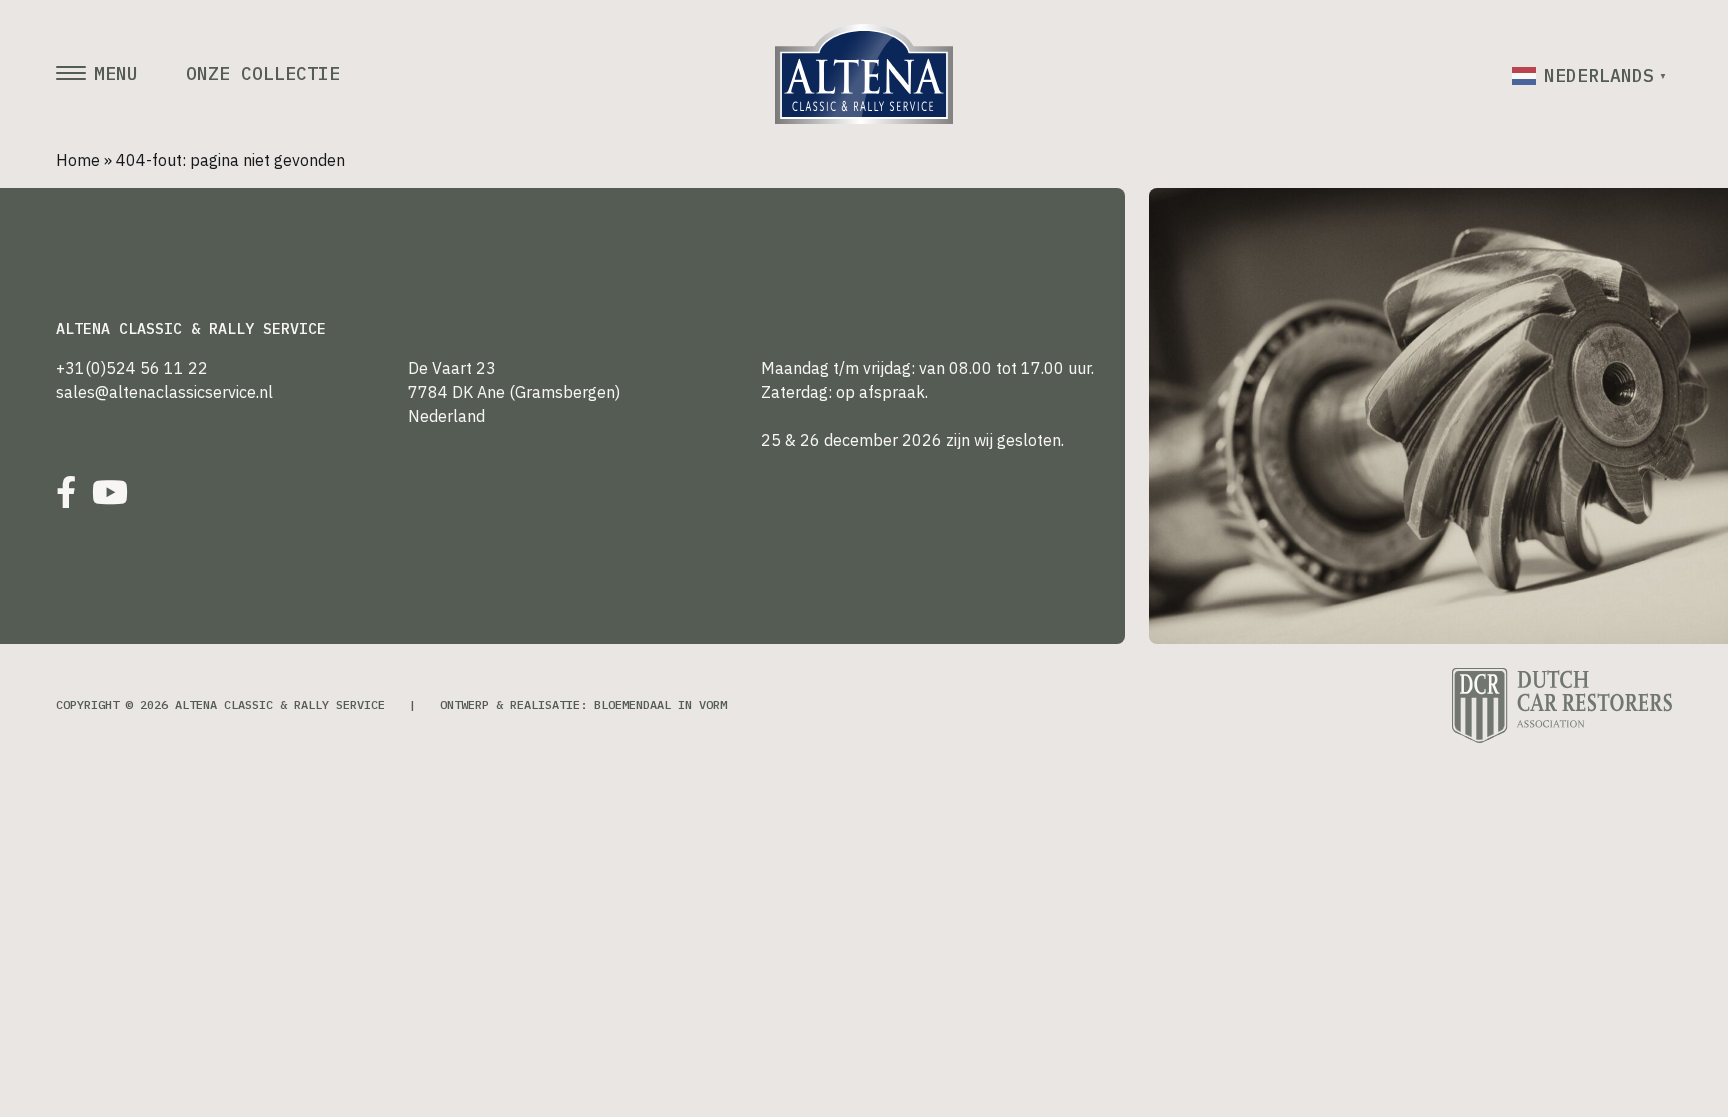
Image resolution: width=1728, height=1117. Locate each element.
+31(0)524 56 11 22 (132, 368)
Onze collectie (263, 74)
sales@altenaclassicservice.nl (164, 392)
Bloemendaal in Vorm (660, 704)
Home (78, 160)
